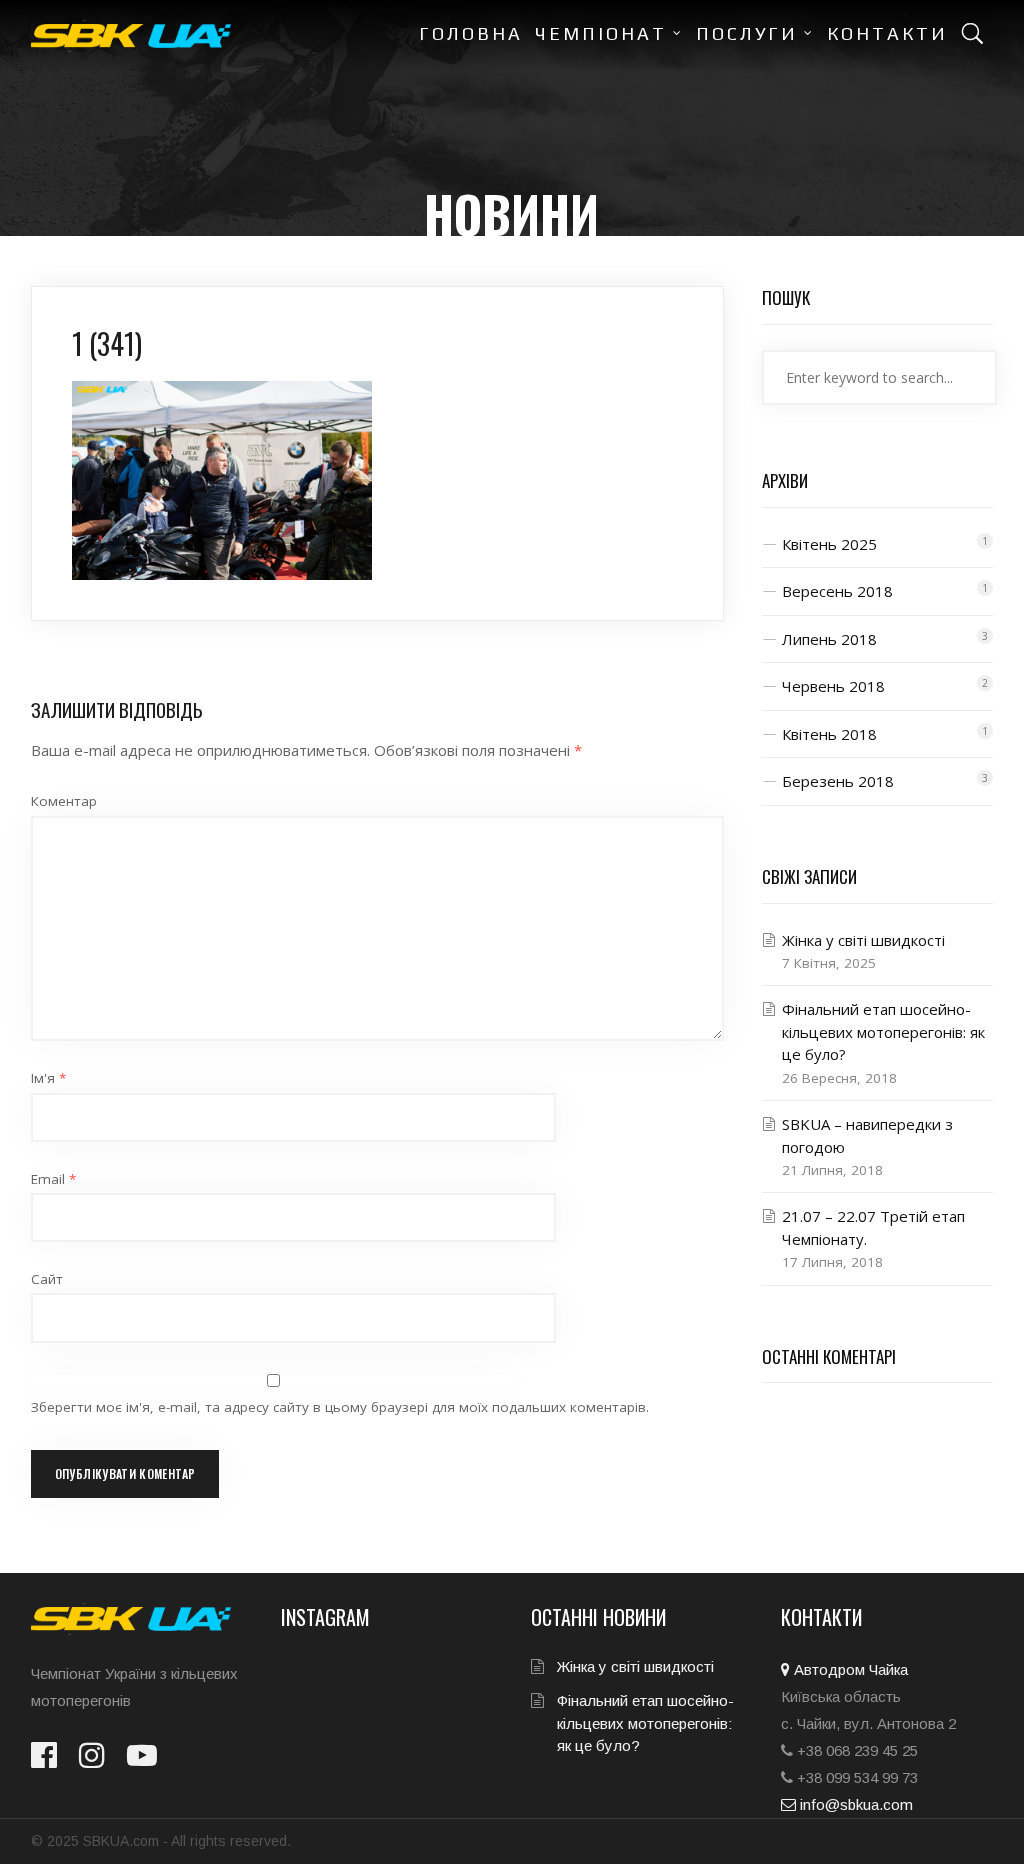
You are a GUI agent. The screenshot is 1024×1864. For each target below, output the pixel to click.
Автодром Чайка (849, 1669)
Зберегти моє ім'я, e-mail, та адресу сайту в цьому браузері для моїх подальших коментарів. (340, 1407)
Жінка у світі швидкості (863, 940)
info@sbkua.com (854, 1804)
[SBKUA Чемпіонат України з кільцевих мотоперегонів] (131, 36)
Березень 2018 (838, 781)
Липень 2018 (829, 639)
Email (53, 1179)
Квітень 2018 (829, 734)
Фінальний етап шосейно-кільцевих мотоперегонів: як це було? (883, 1031)
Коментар (64, 801)
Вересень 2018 (837, 591)
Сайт (47, 1279)
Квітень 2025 (829, 544)
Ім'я (48, 1078)
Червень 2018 (833, 686)
